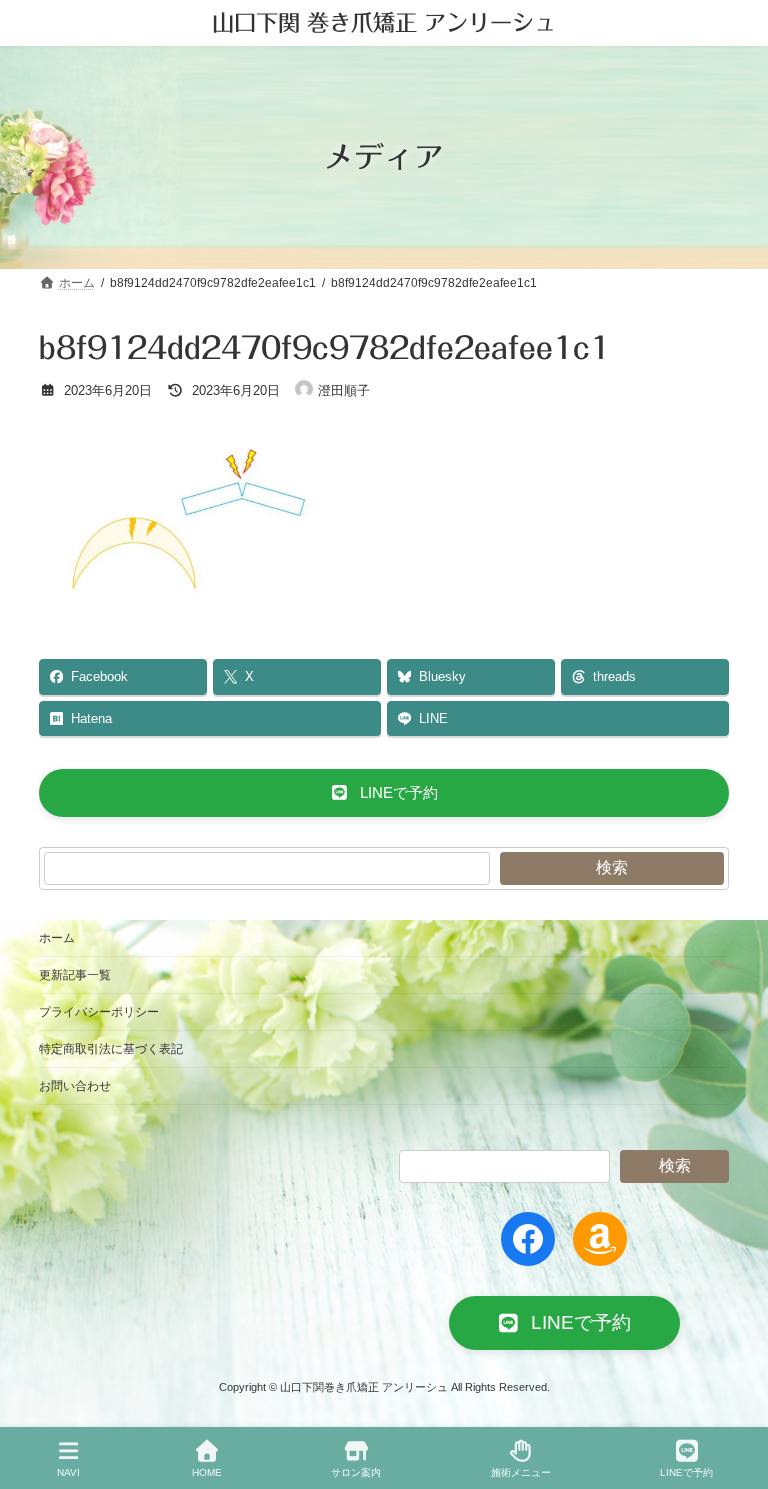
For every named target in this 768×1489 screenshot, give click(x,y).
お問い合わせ (75, 1086)
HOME (207, 1472)
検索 (612, 867)
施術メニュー (521, 1472)
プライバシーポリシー (99, 1012)
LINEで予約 (686, 1472)
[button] (384, 793)
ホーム (57, 938)
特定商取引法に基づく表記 (111, 1049)
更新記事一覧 (75, 975)
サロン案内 (356, 1472)
